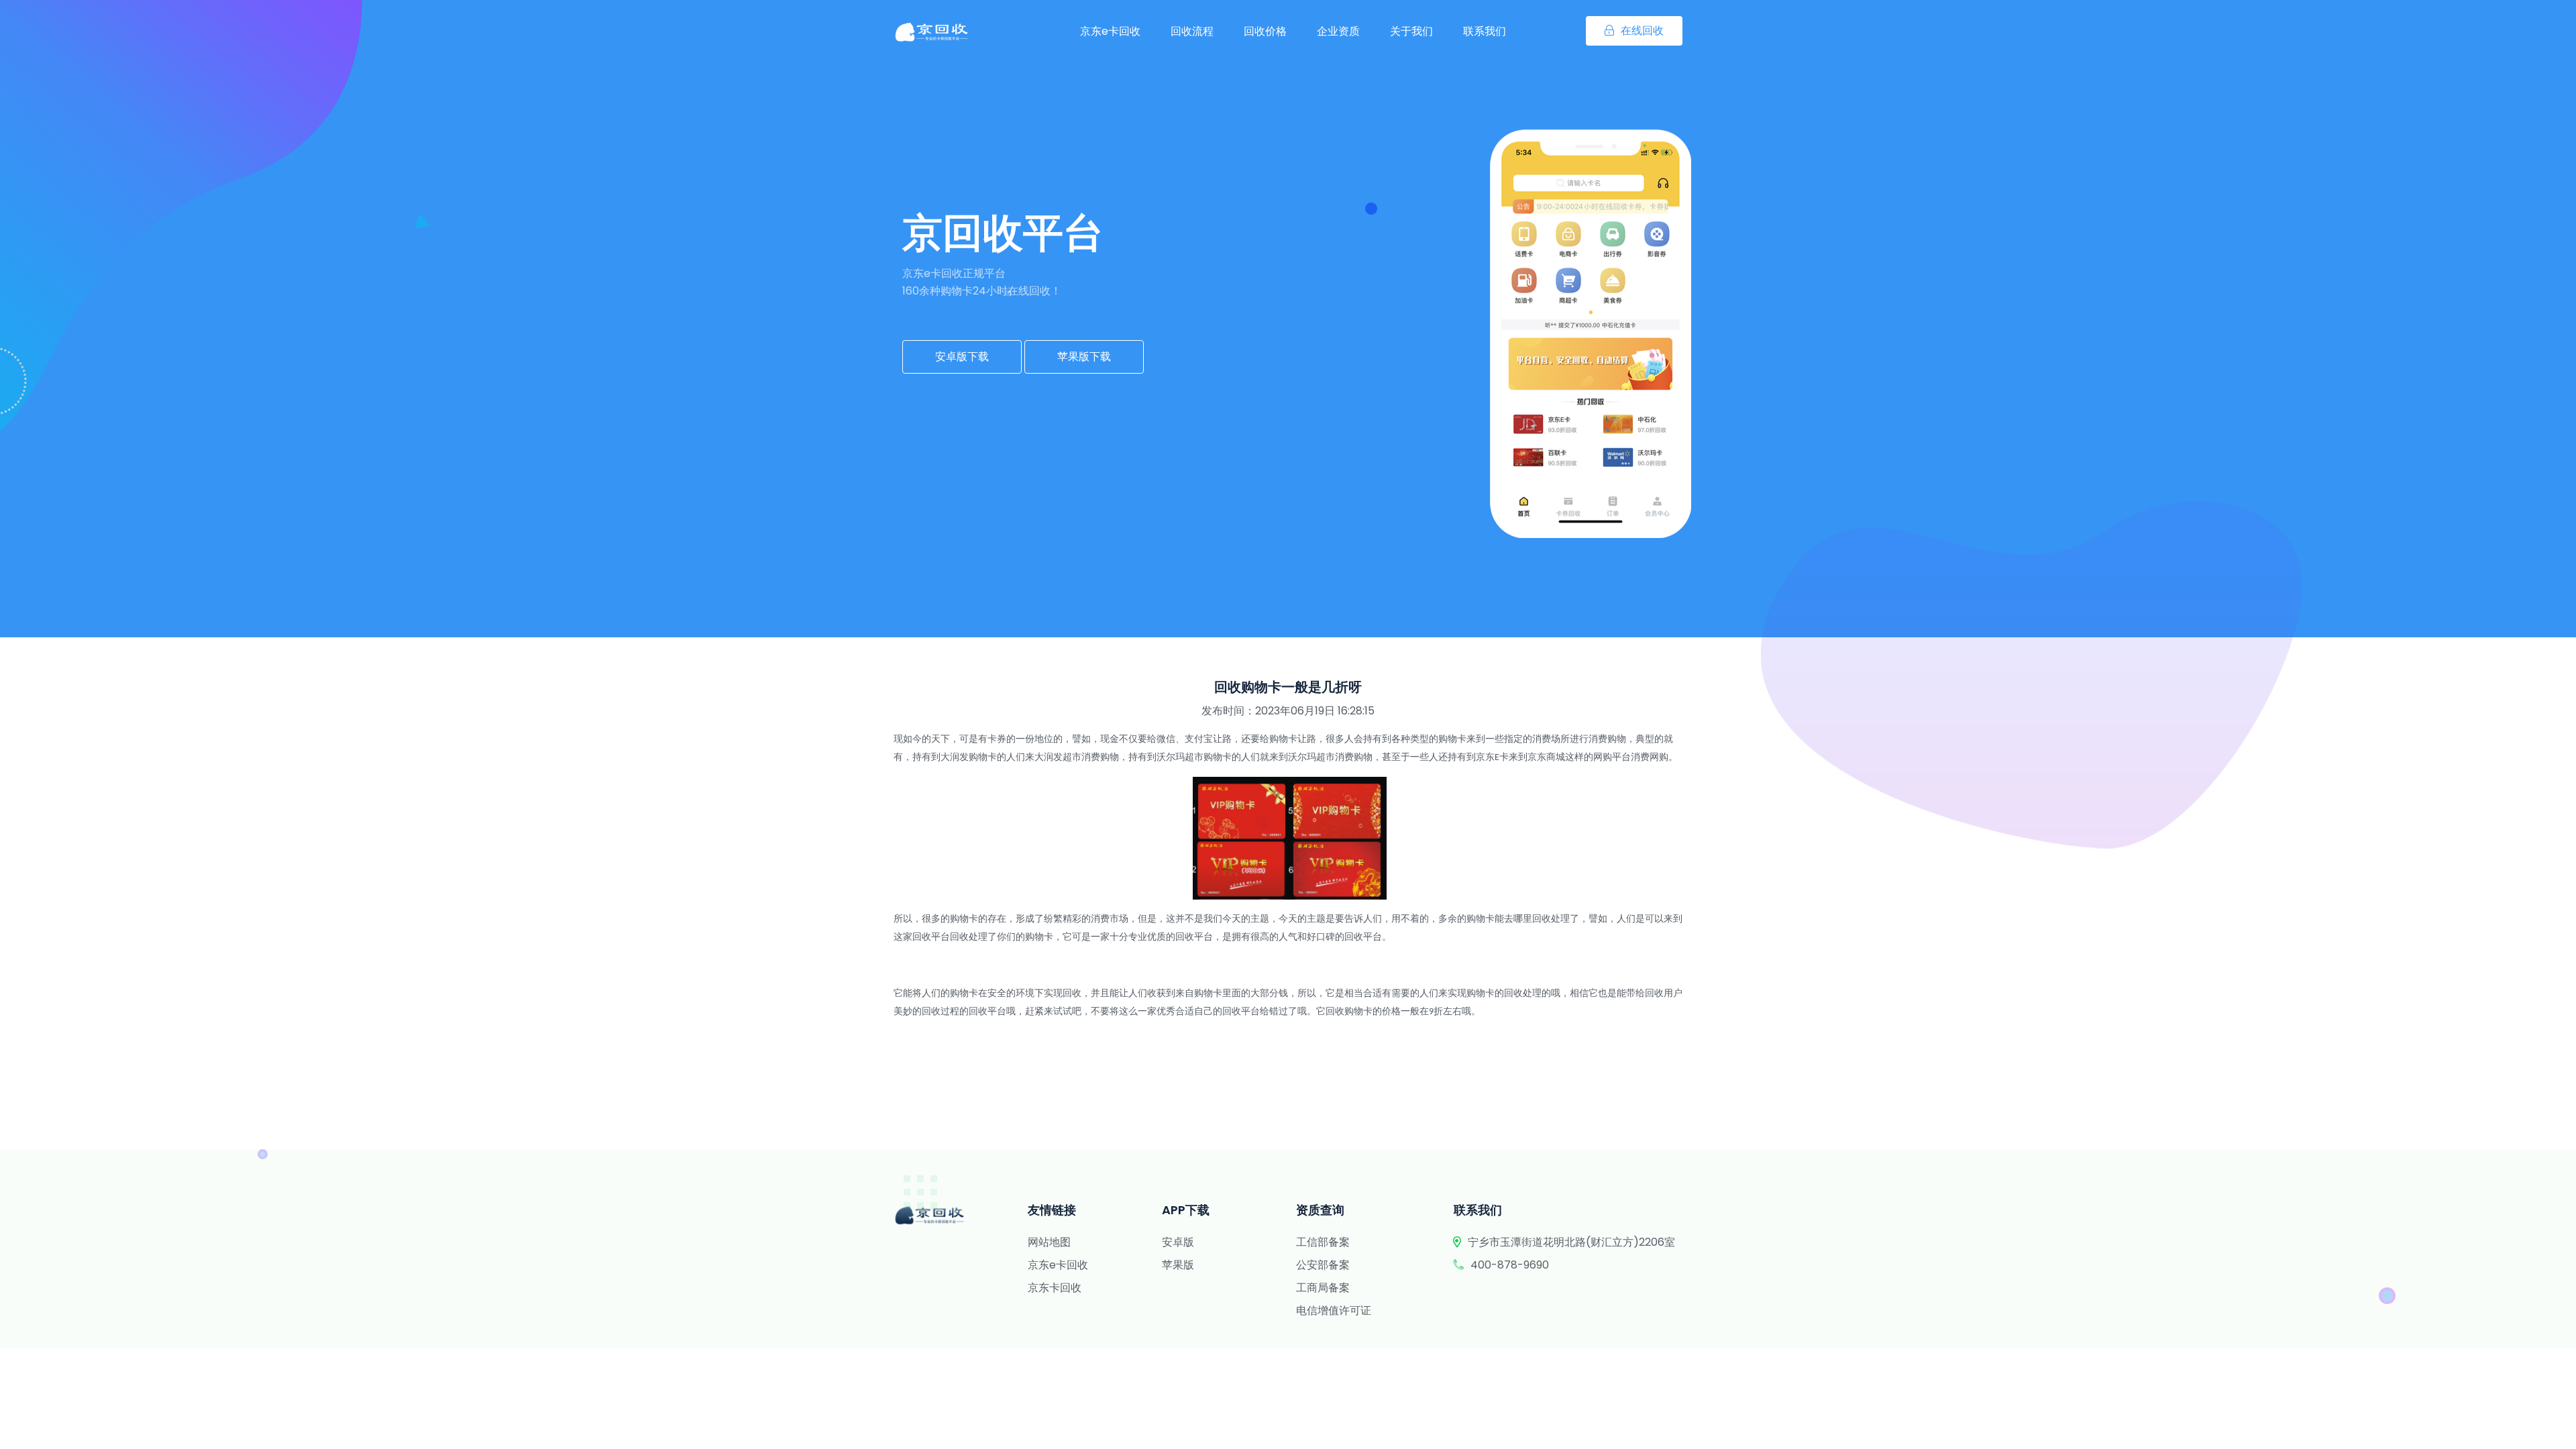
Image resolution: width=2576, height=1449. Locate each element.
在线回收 (1642, 31)
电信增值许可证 (1334, 1310)
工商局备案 (1323, 1288)
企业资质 (1338, 31)
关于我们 (1411, 31)
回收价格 (1265, 31)
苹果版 (1178, 1265)
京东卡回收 (1055, 1288)
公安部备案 (1323, 1265)
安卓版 (1178, 1242)
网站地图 (1049, 1242)
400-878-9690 (1510, 1265)
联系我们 (1485, 31)
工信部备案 (1323, 1242)
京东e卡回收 (1110, 31)
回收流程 (1192, 31)
